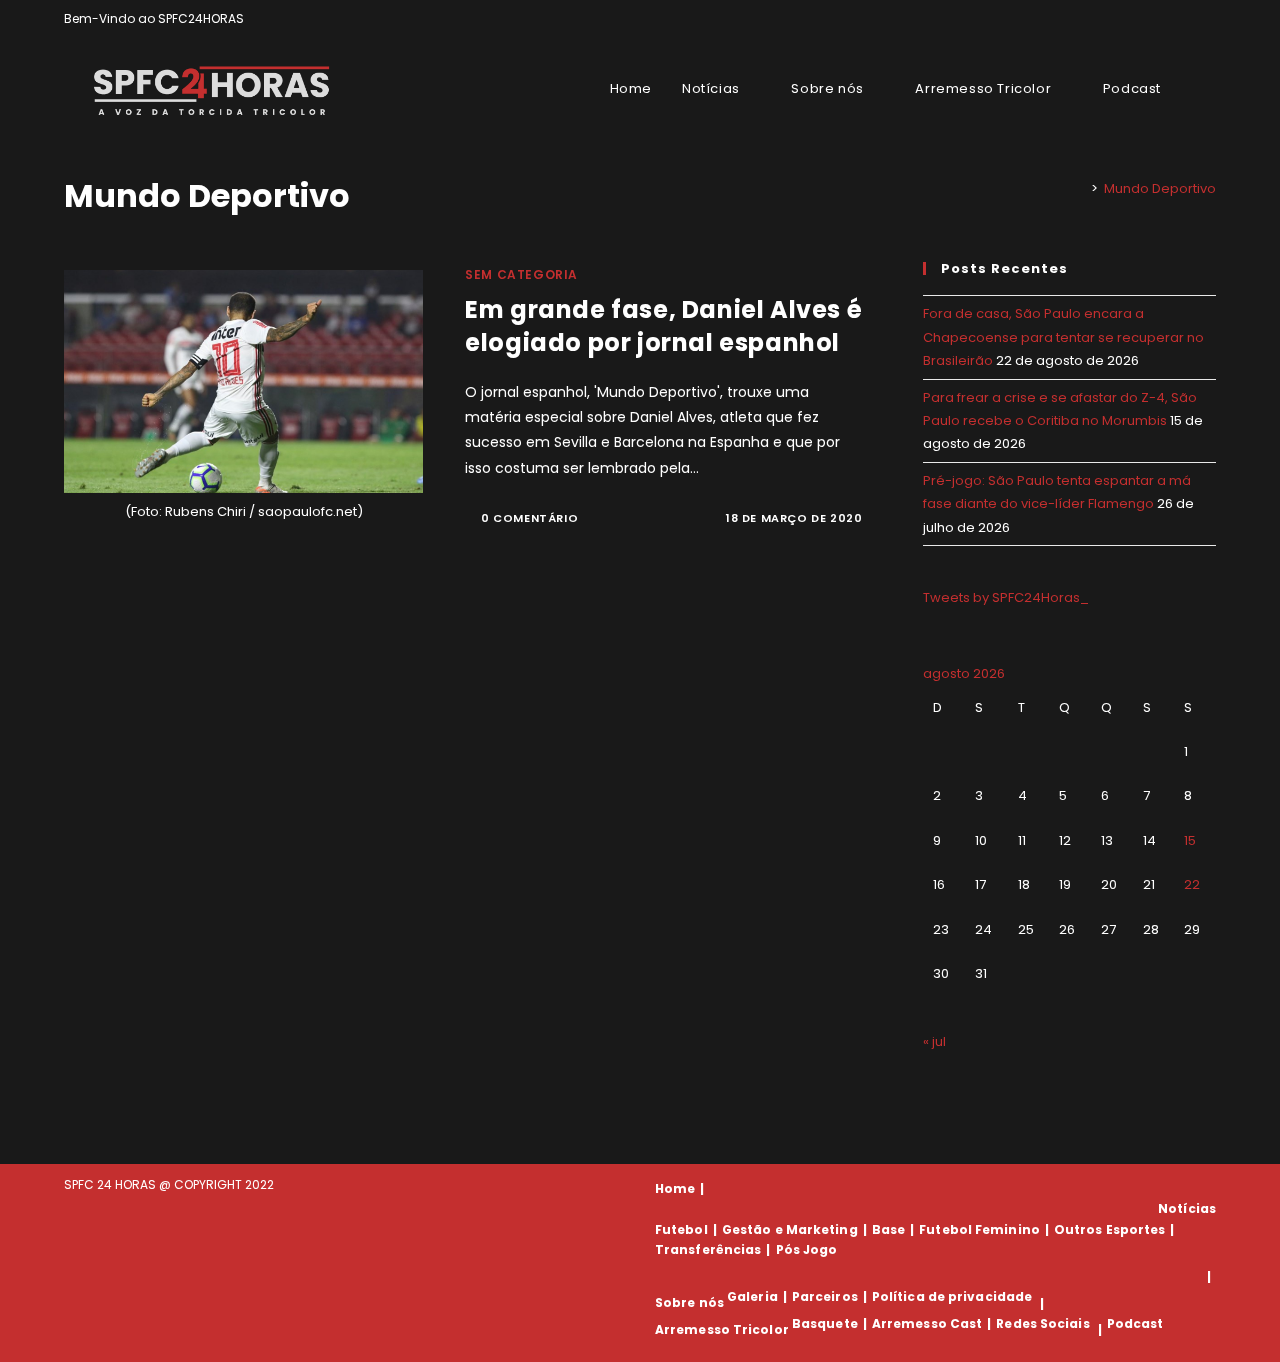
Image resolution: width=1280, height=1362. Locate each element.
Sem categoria (521, 274)
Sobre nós (689, 1303)
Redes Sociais (1042, 1323)
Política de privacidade (952, 1296)
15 (1190, 840)
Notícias (1187, 1208)
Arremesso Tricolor (722, 1329)
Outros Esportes (1110, 1229)
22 (1192, 884)
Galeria (752, 1296)
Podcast (1135, 1323)
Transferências (708, 1249)
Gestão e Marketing (790, 1229)
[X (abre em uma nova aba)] (1141, 19)
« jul (934, 1041)
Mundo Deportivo (1160, 188)
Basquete (825, 1323)
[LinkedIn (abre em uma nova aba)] (1207, 19)
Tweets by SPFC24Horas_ (1006, 597)
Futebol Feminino (979, 1229)
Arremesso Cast (927, 1323)
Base (888, 1229)
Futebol (681, 1229)
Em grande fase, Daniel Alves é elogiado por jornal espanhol (663, 326)
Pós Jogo (807, 1249)
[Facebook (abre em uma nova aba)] (1164, 19)
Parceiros (825, 1296)
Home (675, 1188)
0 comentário (529, 518)
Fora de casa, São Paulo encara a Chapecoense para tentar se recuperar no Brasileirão (1063, 337)
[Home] (1080, 188)
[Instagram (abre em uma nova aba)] (1187, 19)
